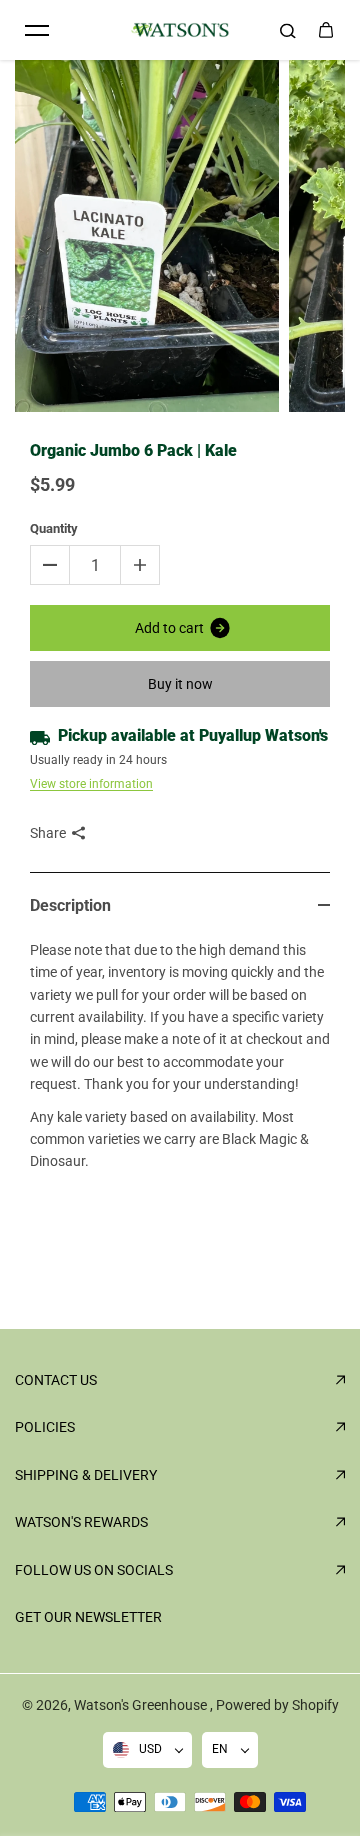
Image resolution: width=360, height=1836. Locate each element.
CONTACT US (56, 1380)
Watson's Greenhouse (142, 1705)
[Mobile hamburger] (37, 30)
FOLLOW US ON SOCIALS (94, 1570)
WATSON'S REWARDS (81, 1522)
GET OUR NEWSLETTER (88, 1617)
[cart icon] (326, 30)
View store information (91, 784)
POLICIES (45, 1427)
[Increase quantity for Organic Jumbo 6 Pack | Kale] (140, 565)
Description (70, 905)
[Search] (288, 30)
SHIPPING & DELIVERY (86, 1475)
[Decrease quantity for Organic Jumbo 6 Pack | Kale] (50, 565)
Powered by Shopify (277, 1705)
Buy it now (180, 684)
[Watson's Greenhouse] (180, 30)
